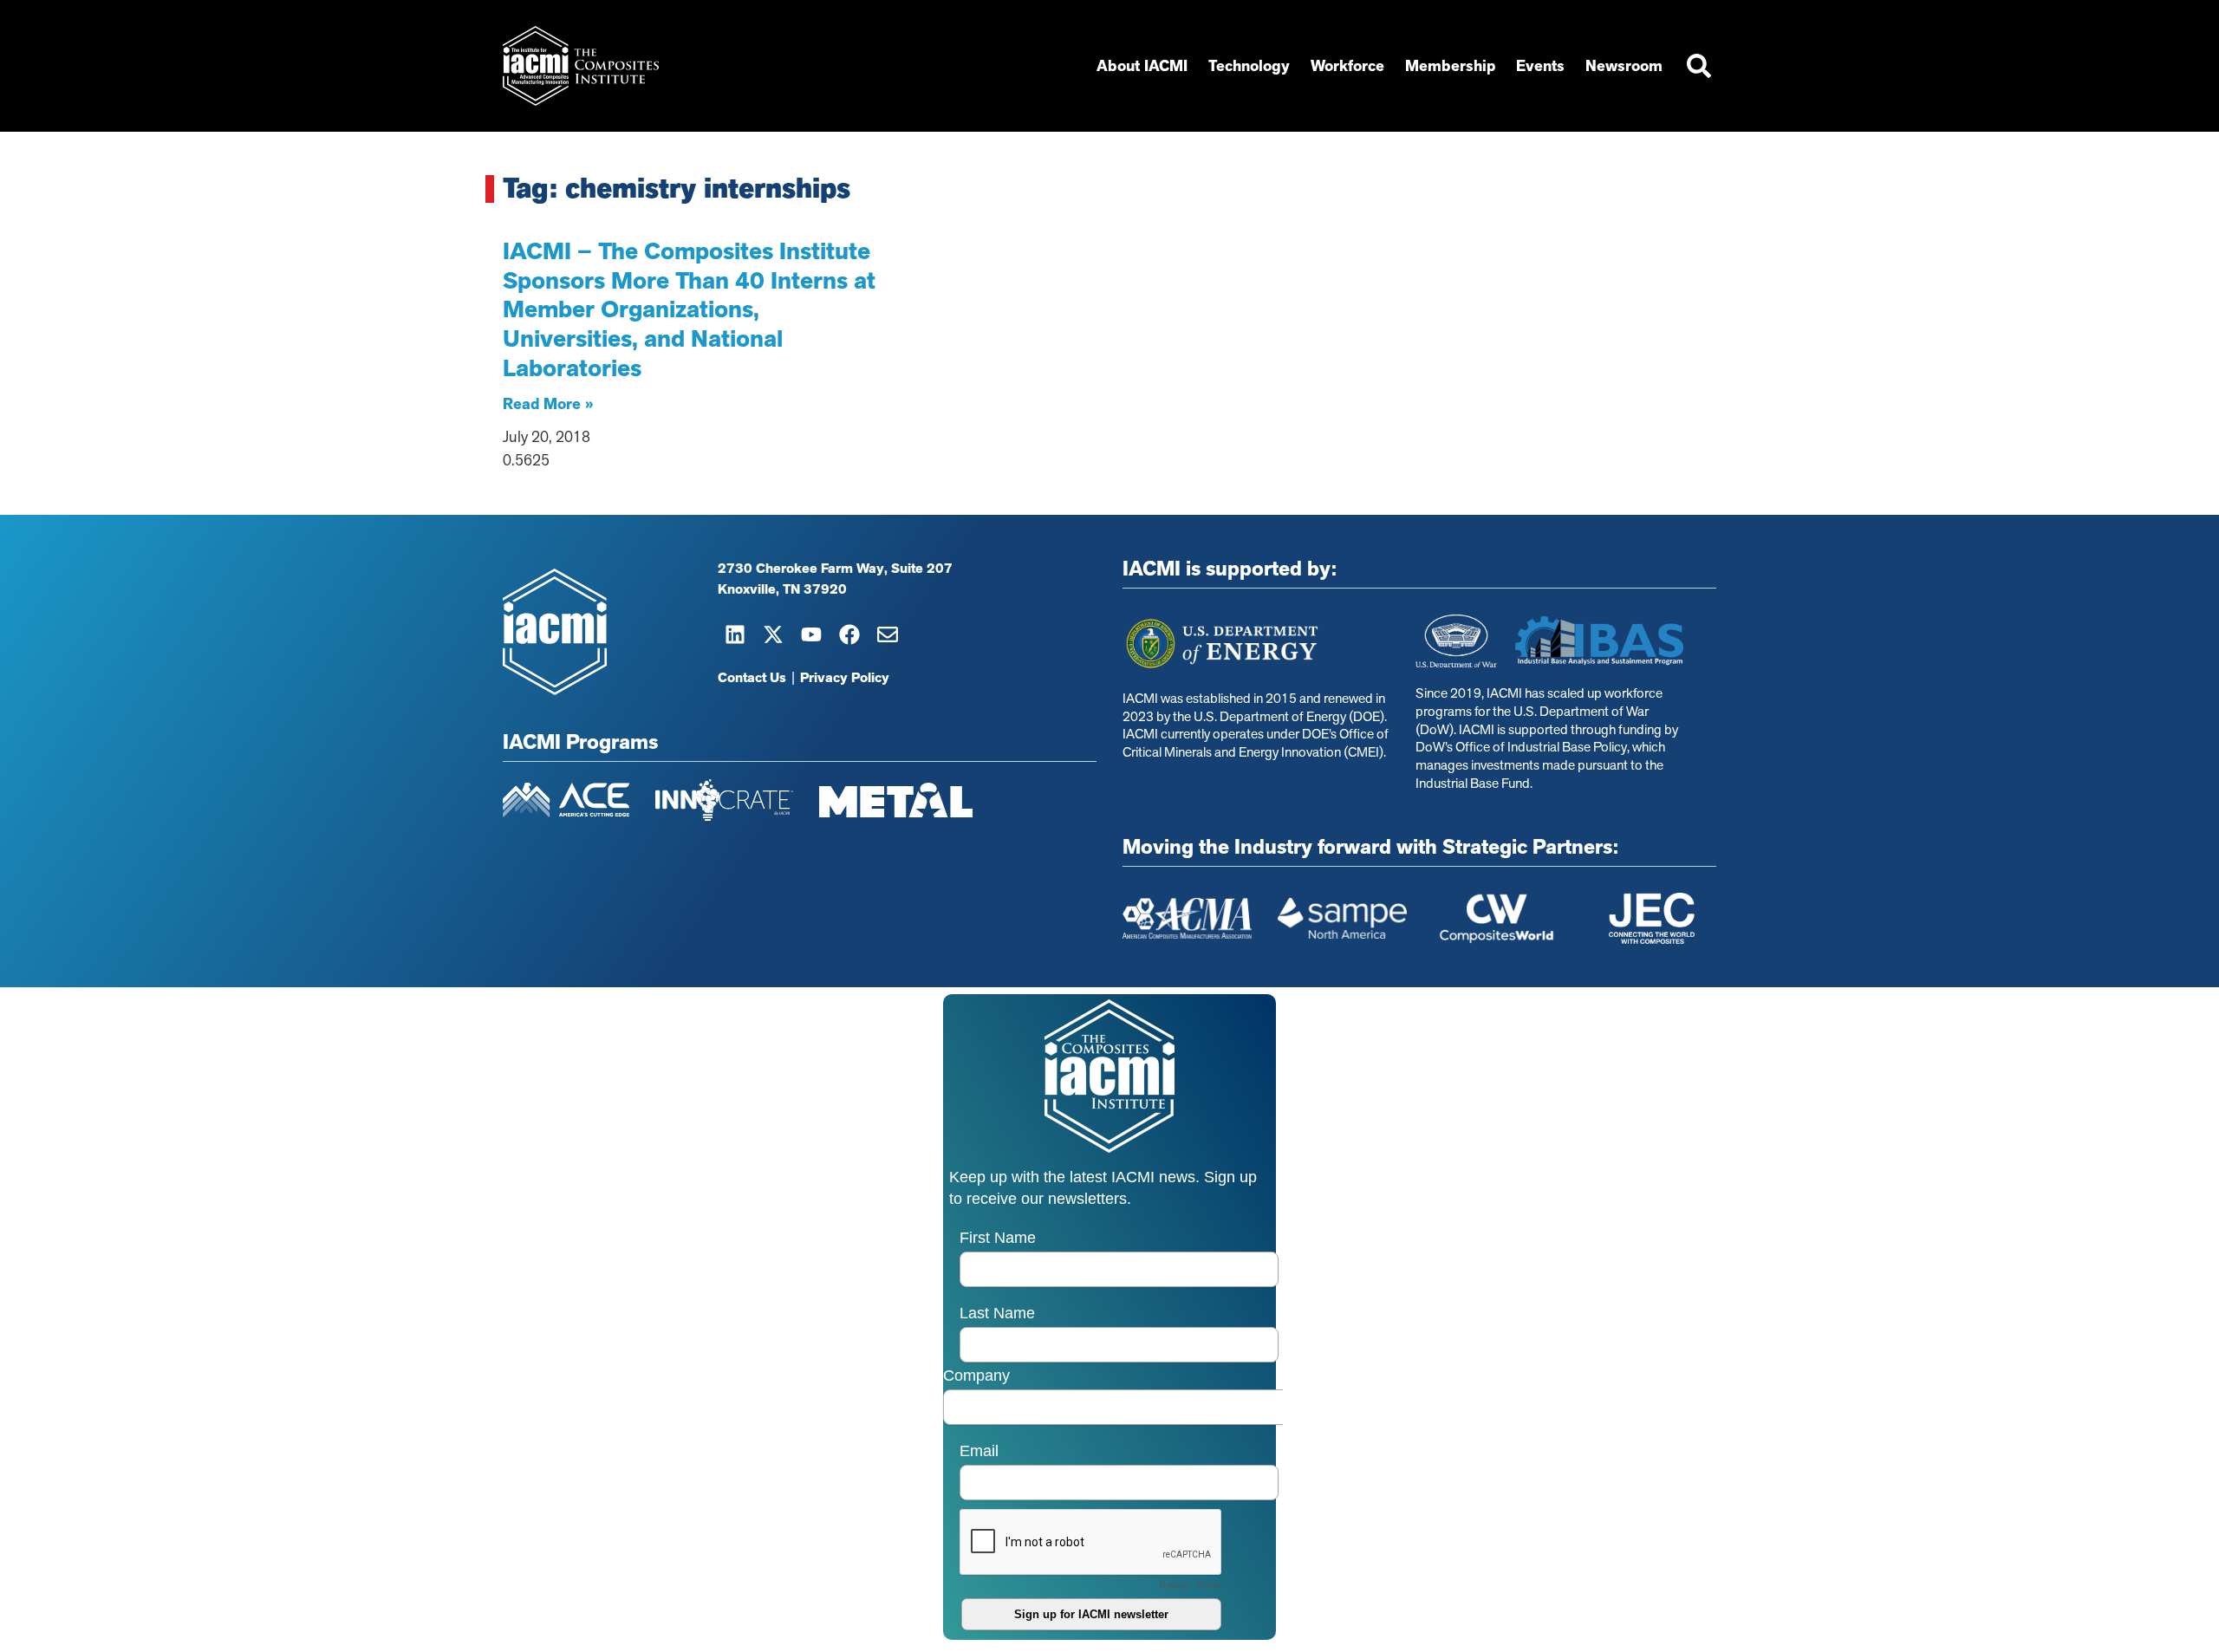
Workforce (1347, 66)
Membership (1450, 66)
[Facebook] (849, 634)
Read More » (548, 404)
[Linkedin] (735, 634)
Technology (1249, 66)
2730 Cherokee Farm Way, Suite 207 (835, 569)
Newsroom (1624, 66)
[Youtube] (811, 634)
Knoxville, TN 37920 (782, 589)
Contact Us (752, 678)
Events (1540, 66)
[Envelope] (888, 634)
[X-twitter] (773, 634)
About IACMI (1142, 66)
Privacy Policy (845, 678)
